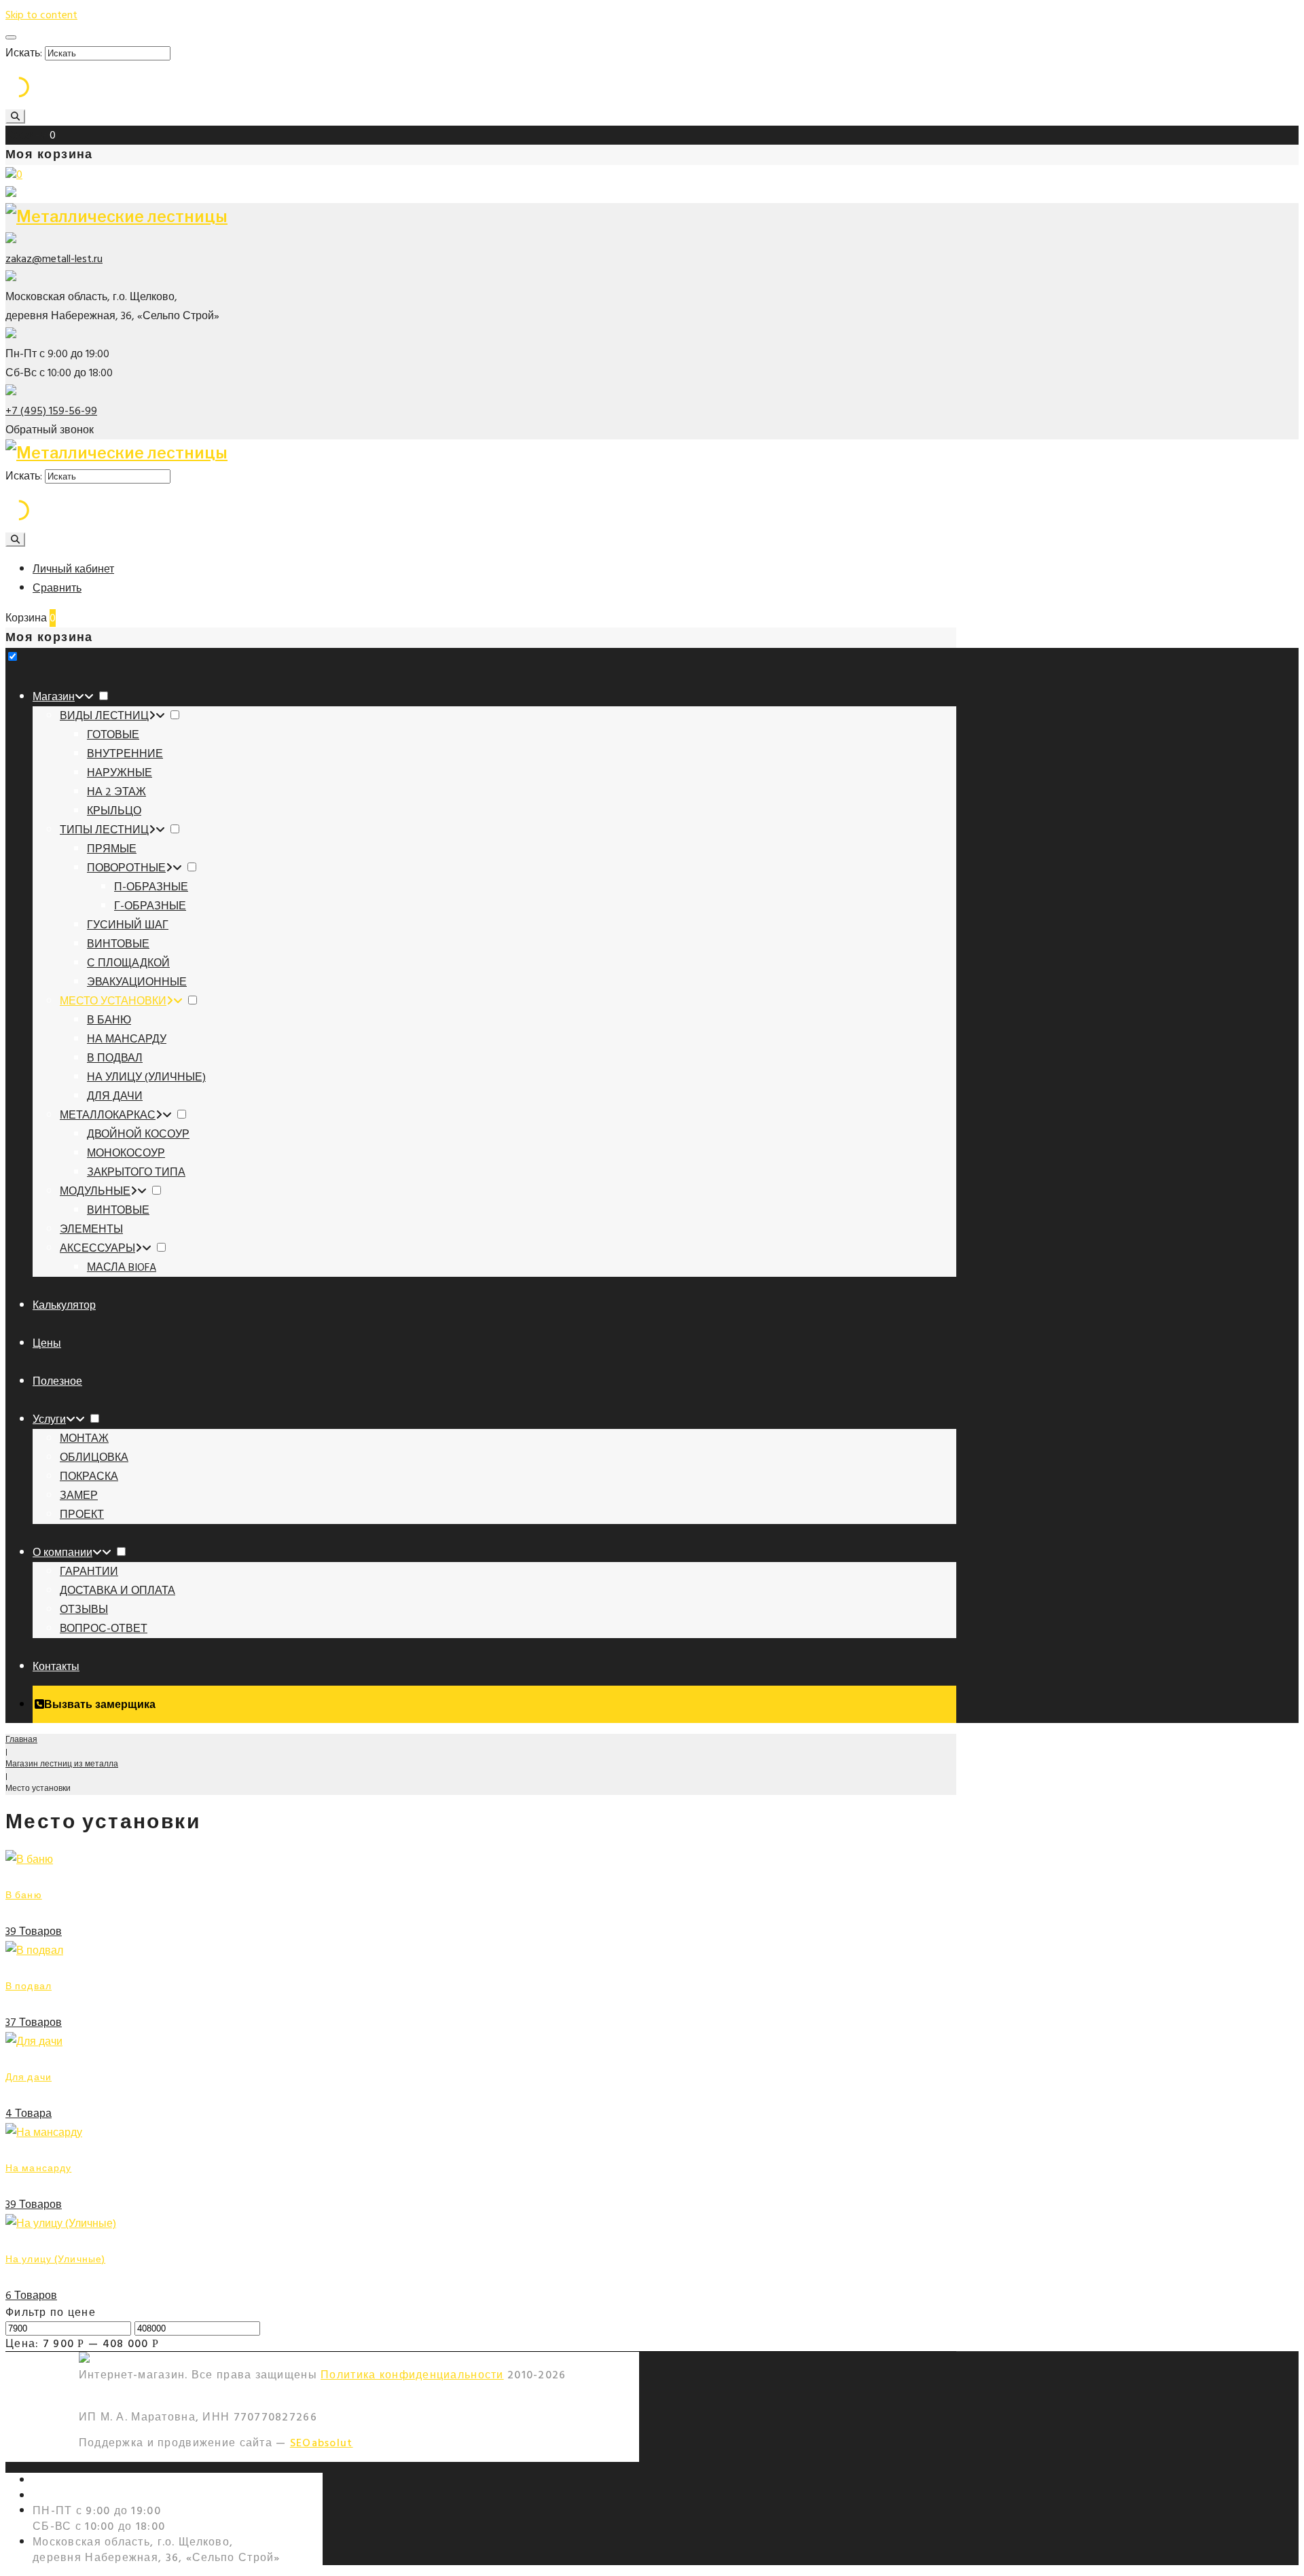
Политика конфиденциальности (412, 2375)
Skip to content (41, 15)
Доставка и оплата (117, 1591)
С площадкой (128, 963)
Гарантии (89, 1572)
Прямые (112, 849)
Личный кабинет (73, 569)
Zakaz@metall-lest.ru (92, 2496)
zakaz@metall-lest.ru (54, 259)
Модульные (95, 1191)
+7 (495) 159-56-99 (51, 411)
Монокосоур (126, 1153)
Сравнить (57, 588)
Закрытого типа (136, 1172)
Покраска (89, 1476)
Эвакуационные (137, 982)
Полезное (57, 1381)
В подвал (115, 1058)
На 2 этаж (116, 792)
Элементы (91, 1229)
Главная (21, 1740)
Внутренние (125, 754)
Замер (79, 1495)
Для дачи (115, 1096)
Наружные (120, 773)
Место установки (113, 1001)
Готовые (113, 735)
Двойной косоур (138, 1134)
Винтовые (118, 944)
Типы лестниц (104, 830)
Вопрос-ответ (104, 1629)
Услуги (49, 1419)
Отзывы (84, 1610)
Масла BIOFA (122, 1267)
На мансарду (127, 1039)
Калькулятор (64, 1305)
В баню (109, 1020)
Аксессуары (97, 1248)
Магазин (54, 697)
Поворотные (126, 868)
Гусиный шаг (128, 925)
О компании (62, 1553)
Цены (47, 1343)
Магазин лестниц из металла (62, 1764)
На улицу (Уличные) (146, 1077)
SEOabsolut (322, 2443)
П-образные (151, 887)
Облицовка (94, 1457)
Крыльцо (114, 811)
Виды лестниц (104, 716)
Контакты (56, 1667)
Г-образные (150, 906)
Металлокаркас (108, 1115)
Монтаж (84, 1438)
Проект (82, 1514)
